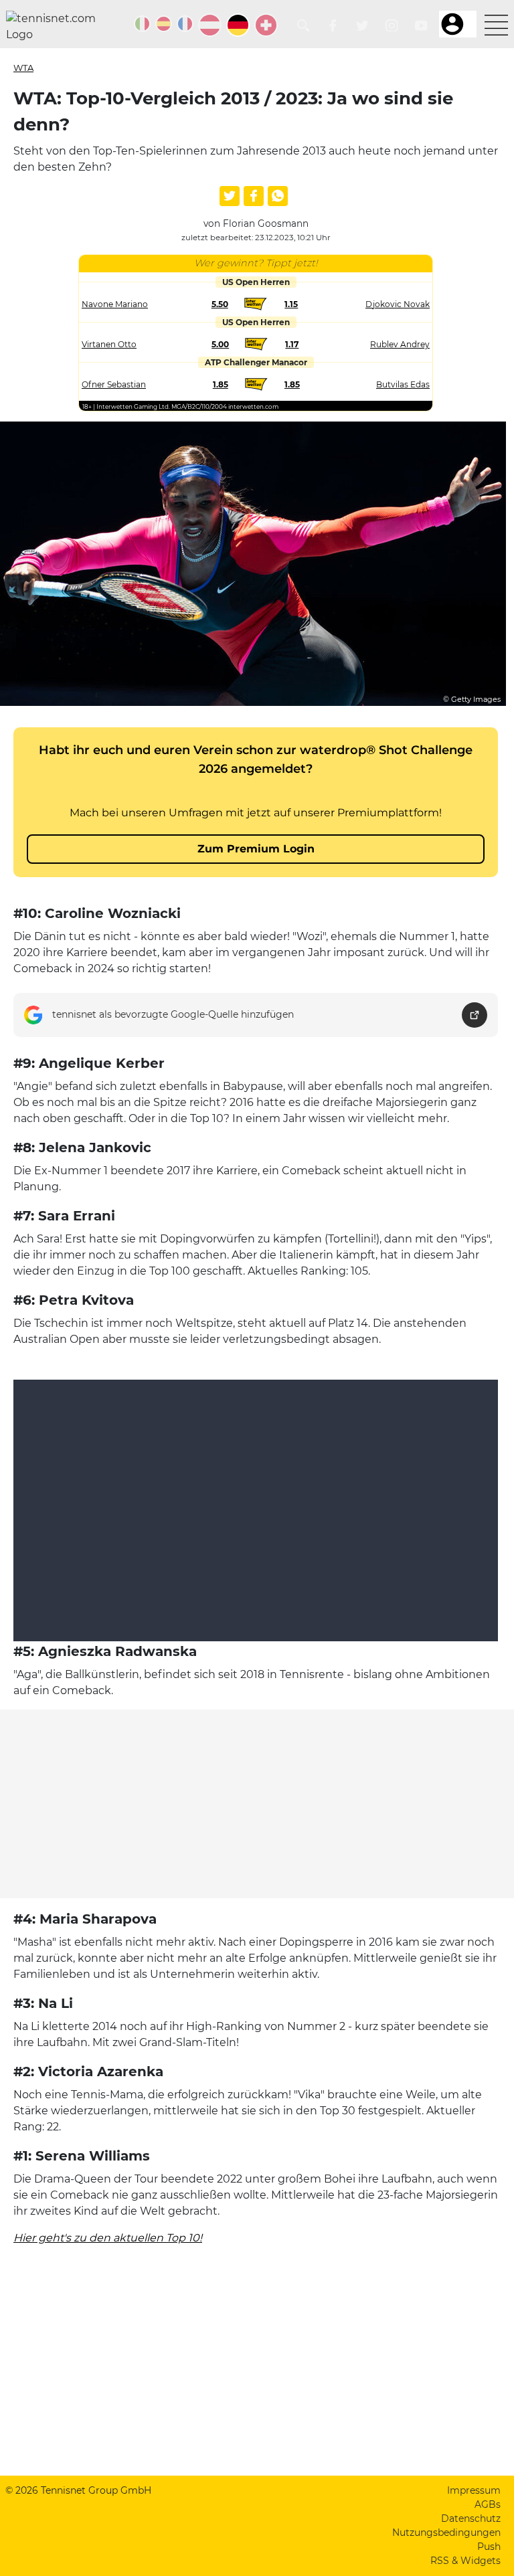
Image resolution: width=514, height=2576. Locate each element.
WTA (23, 68)
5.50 (220, 304)
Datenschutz (471, 2518)
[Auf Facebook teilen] (254, 196)
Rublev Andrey (400, 344)
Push (489, 2547)
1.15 (291, 304)
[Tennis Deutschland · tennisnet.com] (238, 25)
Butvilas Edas (403, 384)
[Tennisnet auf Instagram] (392, 26)
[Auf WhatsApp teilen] (278, 196)
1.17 (292, 344)
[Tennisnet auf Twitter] (362, 26)
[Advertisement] (257, 1804)
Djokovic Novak (398, 304)
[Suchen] (304, 26)
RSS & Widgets (465, 2561)
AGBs (488, 2504)
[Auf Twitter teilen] (230, 196)
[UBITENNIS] (142, 24)
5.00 (220, 344)
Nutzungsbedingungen (446, 2533)
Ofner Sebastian (114, 384)
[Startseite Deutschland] (56, 27)
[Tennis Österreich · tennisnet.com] (210, 25)
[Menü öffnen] (496, 25)
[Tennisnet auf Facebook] (333, 26)
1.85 (221, 384)
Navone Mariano (115, 304)
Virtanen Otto (109, 344)
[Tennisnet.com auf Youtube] (421, 26)
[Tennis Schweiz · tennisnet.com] (266, 25)
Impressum (474, 2490)
